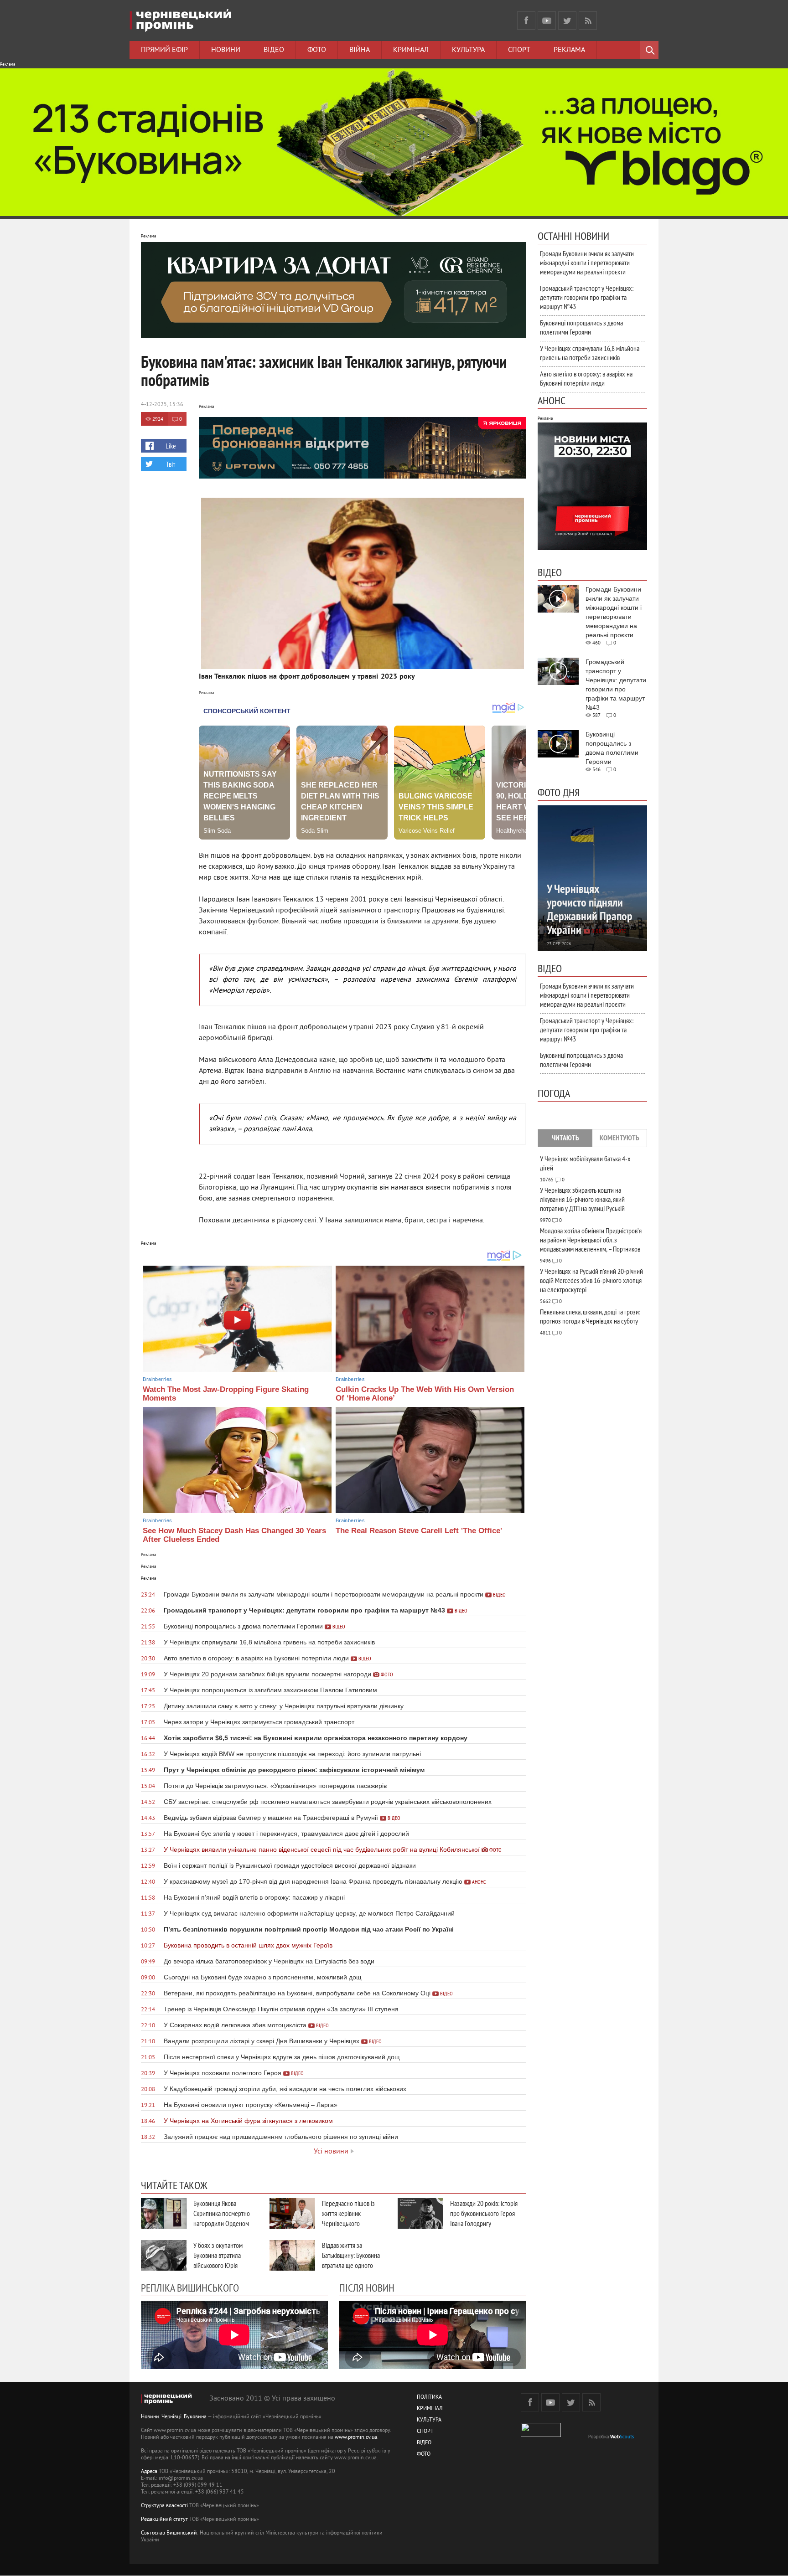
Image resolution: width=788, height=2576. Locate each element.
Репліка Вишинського (190, 2287)
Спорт (519, 50)
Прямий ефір (164, 50)
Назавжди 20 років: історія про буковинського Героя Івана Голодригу (484, 2213)
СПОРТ (425, 2432)
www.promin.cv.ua (356, 2438)
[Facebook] (526, 21)
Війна (360, 50)
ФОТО (424, 2455)
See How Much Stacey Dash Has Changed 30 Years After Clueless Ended (234, 1535)
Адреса (149, 2472)
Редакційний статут (164, 2520)
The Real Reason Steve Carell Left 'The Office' (419, 1531)
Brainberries (157, 1379)
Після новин (367, 2287)
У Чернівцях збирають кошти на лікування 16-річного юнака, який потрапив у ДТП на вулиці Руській (582, 1199)
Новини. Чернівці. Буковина (174, 2417)
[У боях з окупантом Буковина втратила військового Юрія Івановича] (164, 2255)
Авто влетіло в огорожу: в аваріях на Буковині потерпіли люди (586, 378)
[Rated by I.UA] (541, 2435)
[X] (567, 21)
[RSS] (588, 21)
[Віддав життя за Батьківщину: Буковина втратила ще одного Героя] (292, 2255)
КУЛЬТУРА (429, 2420)
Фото (317, 50)
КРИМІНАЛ (430, 2409)
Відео (274, 50)
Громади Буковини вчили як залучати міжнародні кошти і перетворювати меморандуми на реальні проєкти (587, 263)
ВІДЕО (424, 2443)
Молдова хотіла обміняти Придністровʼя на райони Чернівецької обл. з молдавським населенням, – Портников (591, 1240)
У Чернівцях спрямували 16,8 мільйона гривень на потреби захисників (590, 353)
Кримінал (411, 50)
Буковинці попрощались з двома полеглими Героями (581, 327)
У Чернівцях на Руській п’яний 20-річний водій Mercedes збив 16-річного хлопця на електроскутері (591, 1280)
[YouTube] (547, 21)
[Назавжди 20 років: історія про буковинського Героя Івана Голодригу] (420, 2213)
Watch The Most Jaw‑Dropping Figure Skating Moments (226, 1394)
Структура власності (164, 2506)
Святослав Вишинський (169, 2533)
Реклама (569, 50)
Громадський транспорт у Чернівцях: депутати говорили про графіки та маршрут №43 (587, 297)
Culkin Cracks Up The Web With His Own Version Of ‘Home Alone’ (425, 1394)
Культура (468, 50)
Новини (226, 50)
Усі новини (331, 2152)
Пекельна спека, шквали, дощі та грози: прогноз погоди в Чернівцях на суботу (590, 1316)
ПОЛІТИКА (429, 2398)
